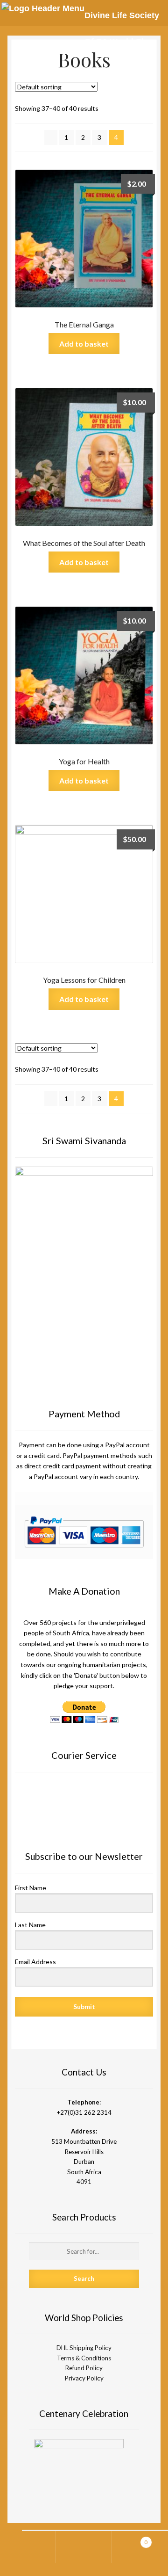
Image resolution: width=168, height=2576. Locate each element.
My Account (28, 2547)
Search (84, 2547)
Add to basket (84, 344)
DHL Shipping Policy (84, 2348)
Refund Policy (84, 2368)
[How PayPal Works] (84, 1532)
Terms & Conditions (84, 2358)
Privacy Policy (84, 2378)
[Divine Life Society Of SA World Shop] (43, 8)
